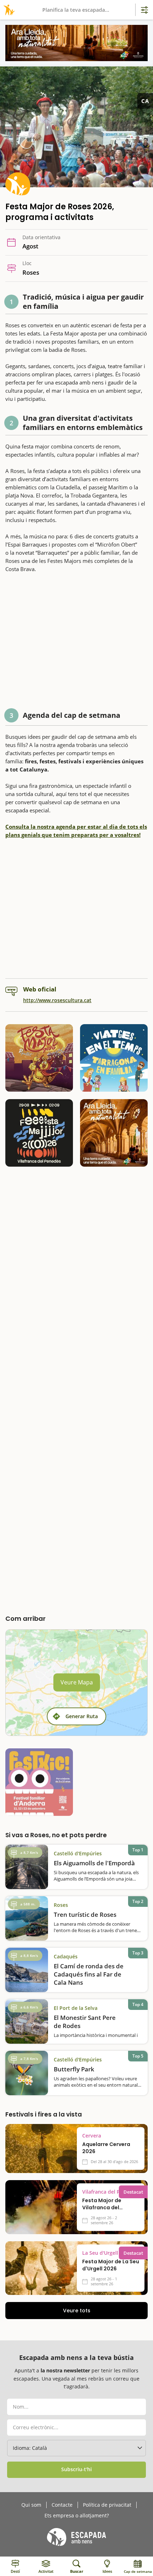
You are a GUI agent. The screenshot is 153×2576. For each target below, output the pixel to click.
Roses (61, 1905)
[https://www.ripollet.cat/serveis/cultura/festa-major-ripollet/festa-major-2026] (39, 1058)
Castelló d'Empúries (78, 1853)
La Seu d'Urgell (100, 2253)
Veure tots (77, 2311)
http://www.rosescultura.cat (57, 1000)
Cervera (92, 2136)
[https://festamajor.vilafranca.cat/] (39, 1133)
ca (145, 101)
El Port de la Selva (76, 2008)
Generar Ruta (82, 1716)
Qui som (31, 2505)
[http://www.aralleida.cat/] (76, 43)
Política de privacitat (107, 2505)
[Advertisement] (76, 642)
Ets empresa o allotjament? (77, 2516)
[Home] (8, 10)
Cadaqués (66, 1956)
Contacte (62, 2505)
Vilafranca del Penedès (110, 2192)
